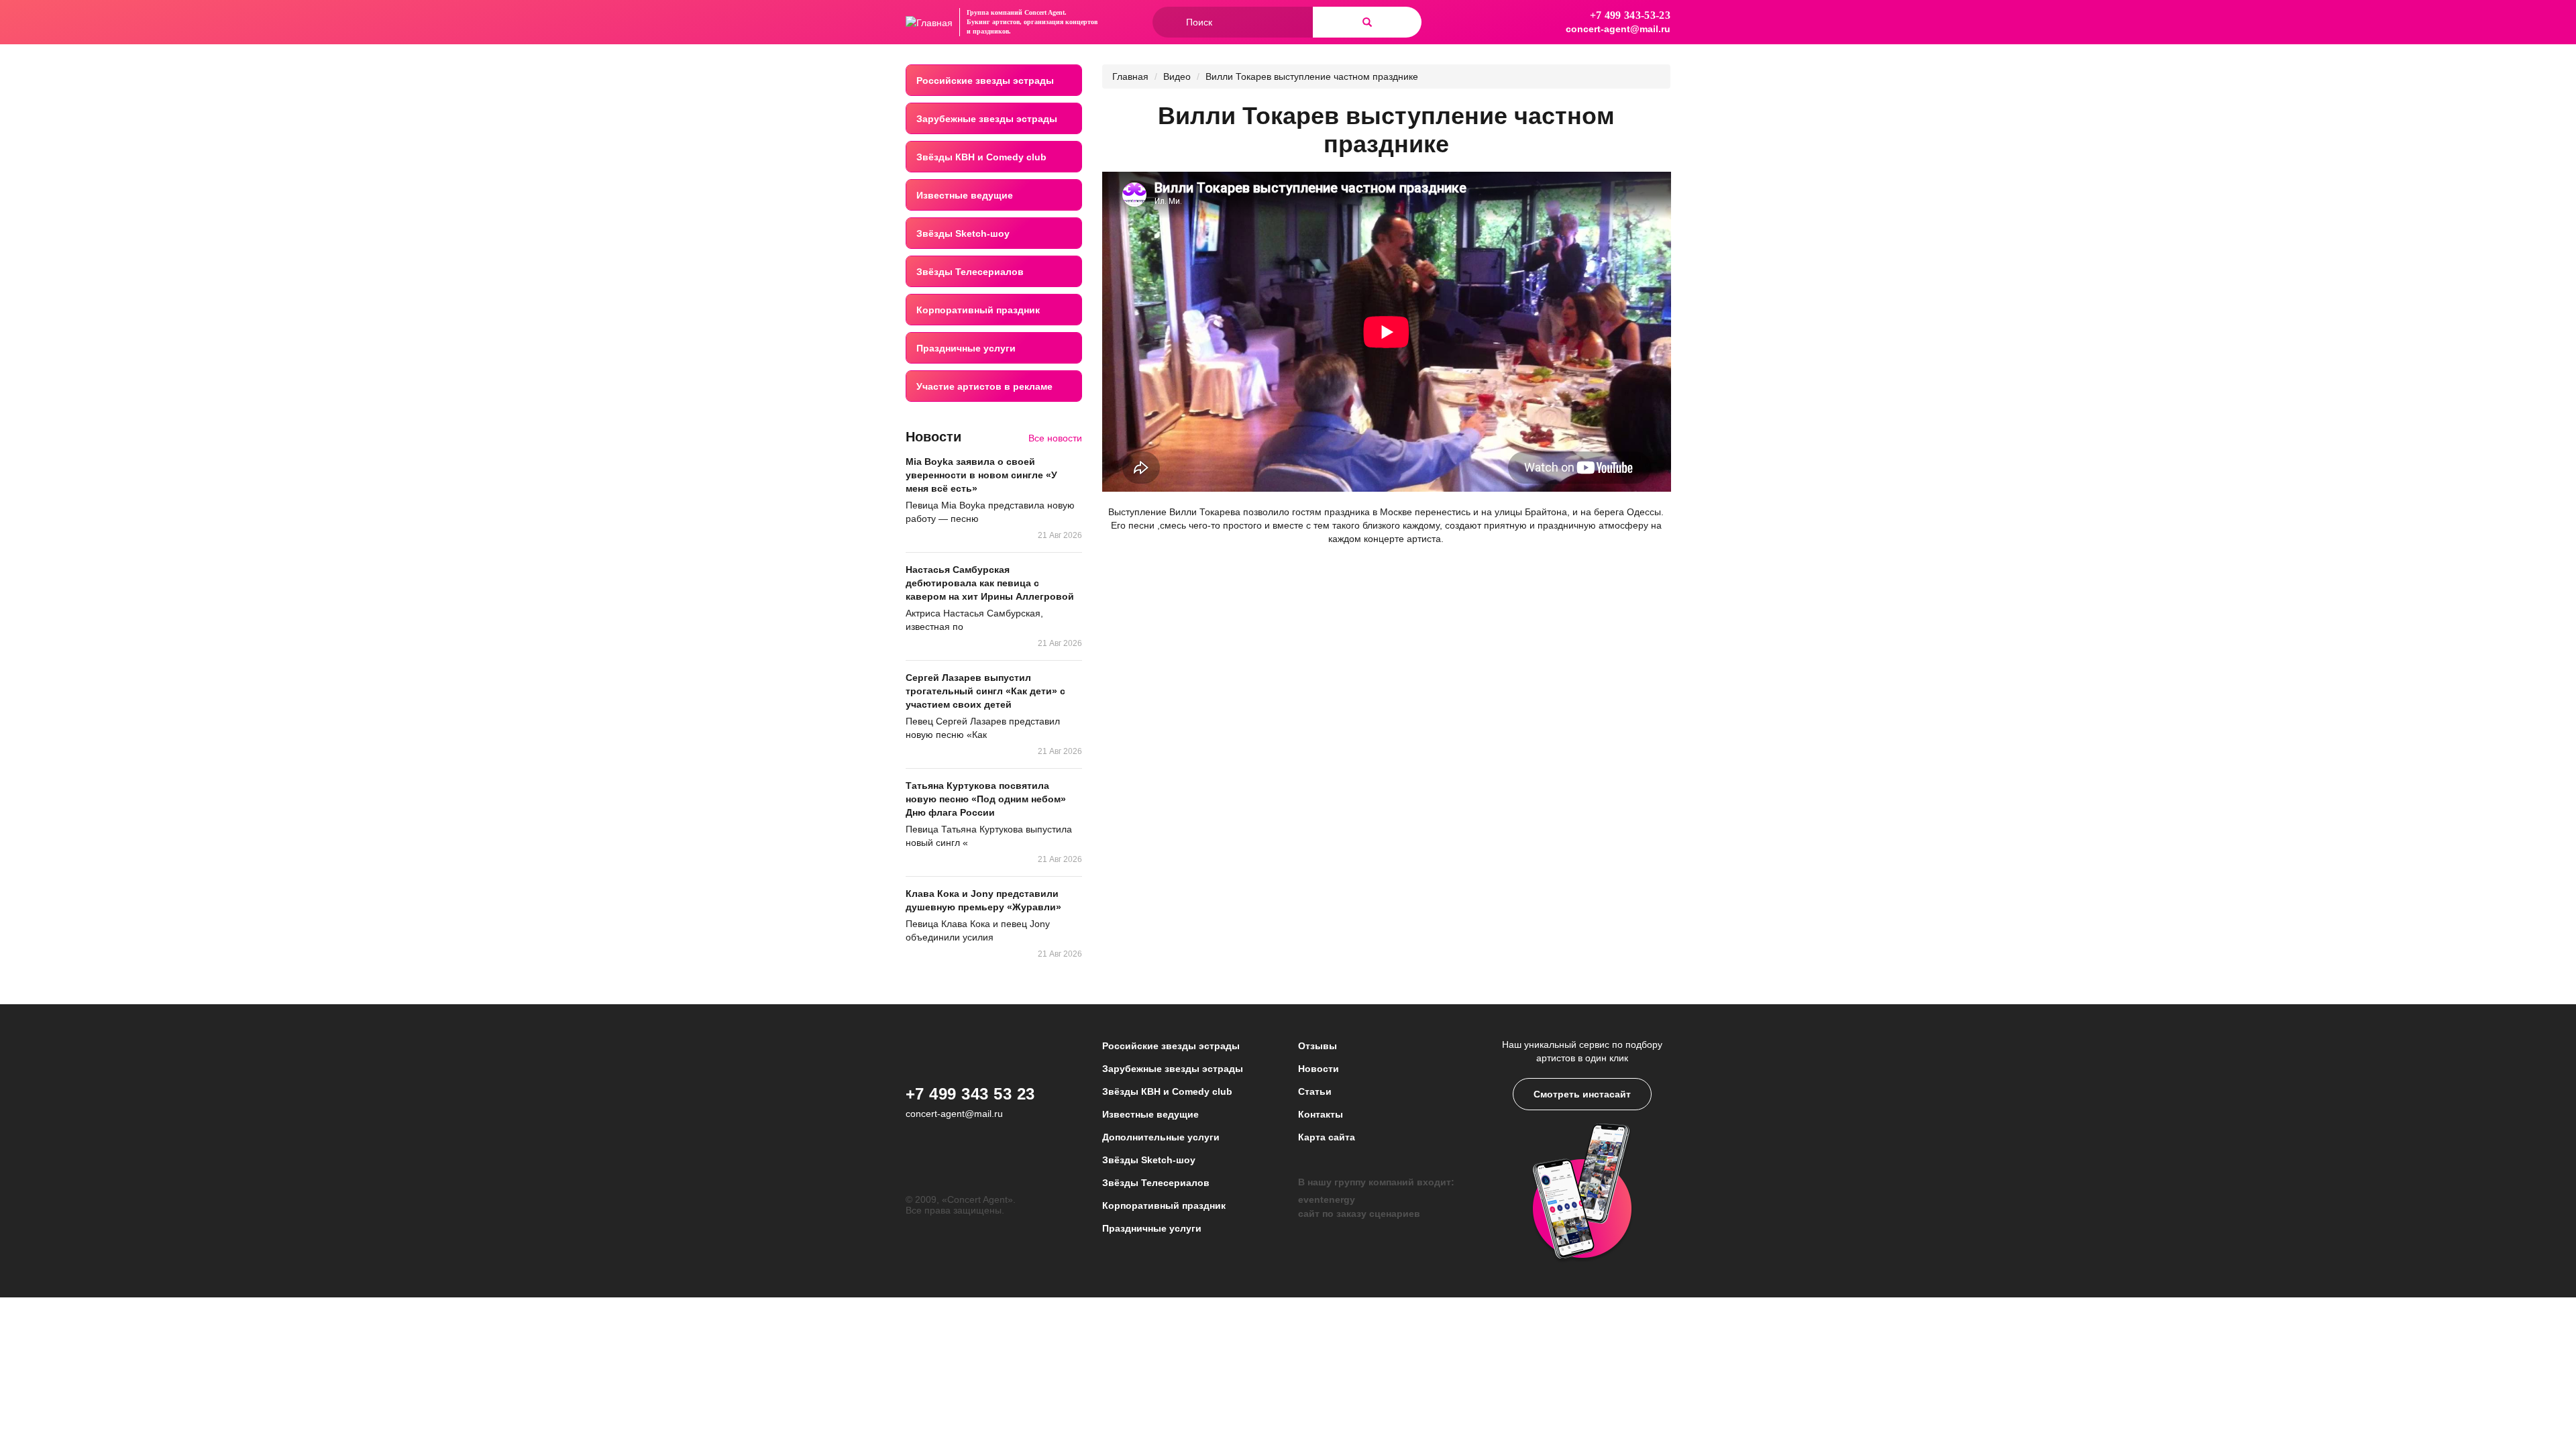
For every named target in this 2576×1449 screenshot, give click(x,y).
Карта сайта (1327, 1137)
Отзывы (1318, 1046)
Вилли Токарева (1203, 512)
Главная (1130, 76)
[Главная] (929, 22)
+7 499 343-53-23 (1630, 15)
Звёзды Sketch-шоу (963, 233)
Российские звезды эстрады (985, 80)
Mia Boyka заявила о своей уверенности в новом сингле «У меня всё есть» (981, 475)
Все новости (1055, 438)
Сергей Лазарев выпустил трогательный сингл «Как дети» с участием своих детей (985, 691)
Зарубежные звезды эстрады (987, 119)
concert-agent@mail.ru (1618, 29)
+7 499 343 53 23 (970, 1094)
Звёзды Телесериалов (970, 272)
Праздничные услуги (966, 348)
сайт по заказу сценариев (1359, 1214)
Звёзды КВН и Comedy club (981, 157)
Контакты (1321, 1114)
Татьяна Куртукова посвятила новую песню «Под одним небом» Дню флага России (986, 799)
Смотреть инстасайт (1582, 1094)
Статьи (1315, 1091)
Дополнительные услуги (1161, 1137)
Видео (1177, 76)
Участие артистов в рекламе (984, 386)
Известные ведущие (965, 195)
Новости (1319, 1069)
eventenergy (1327, 1199)
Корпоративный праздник (978, 310)
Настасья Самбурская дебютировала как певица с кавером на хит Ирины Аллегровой (990, 583)
